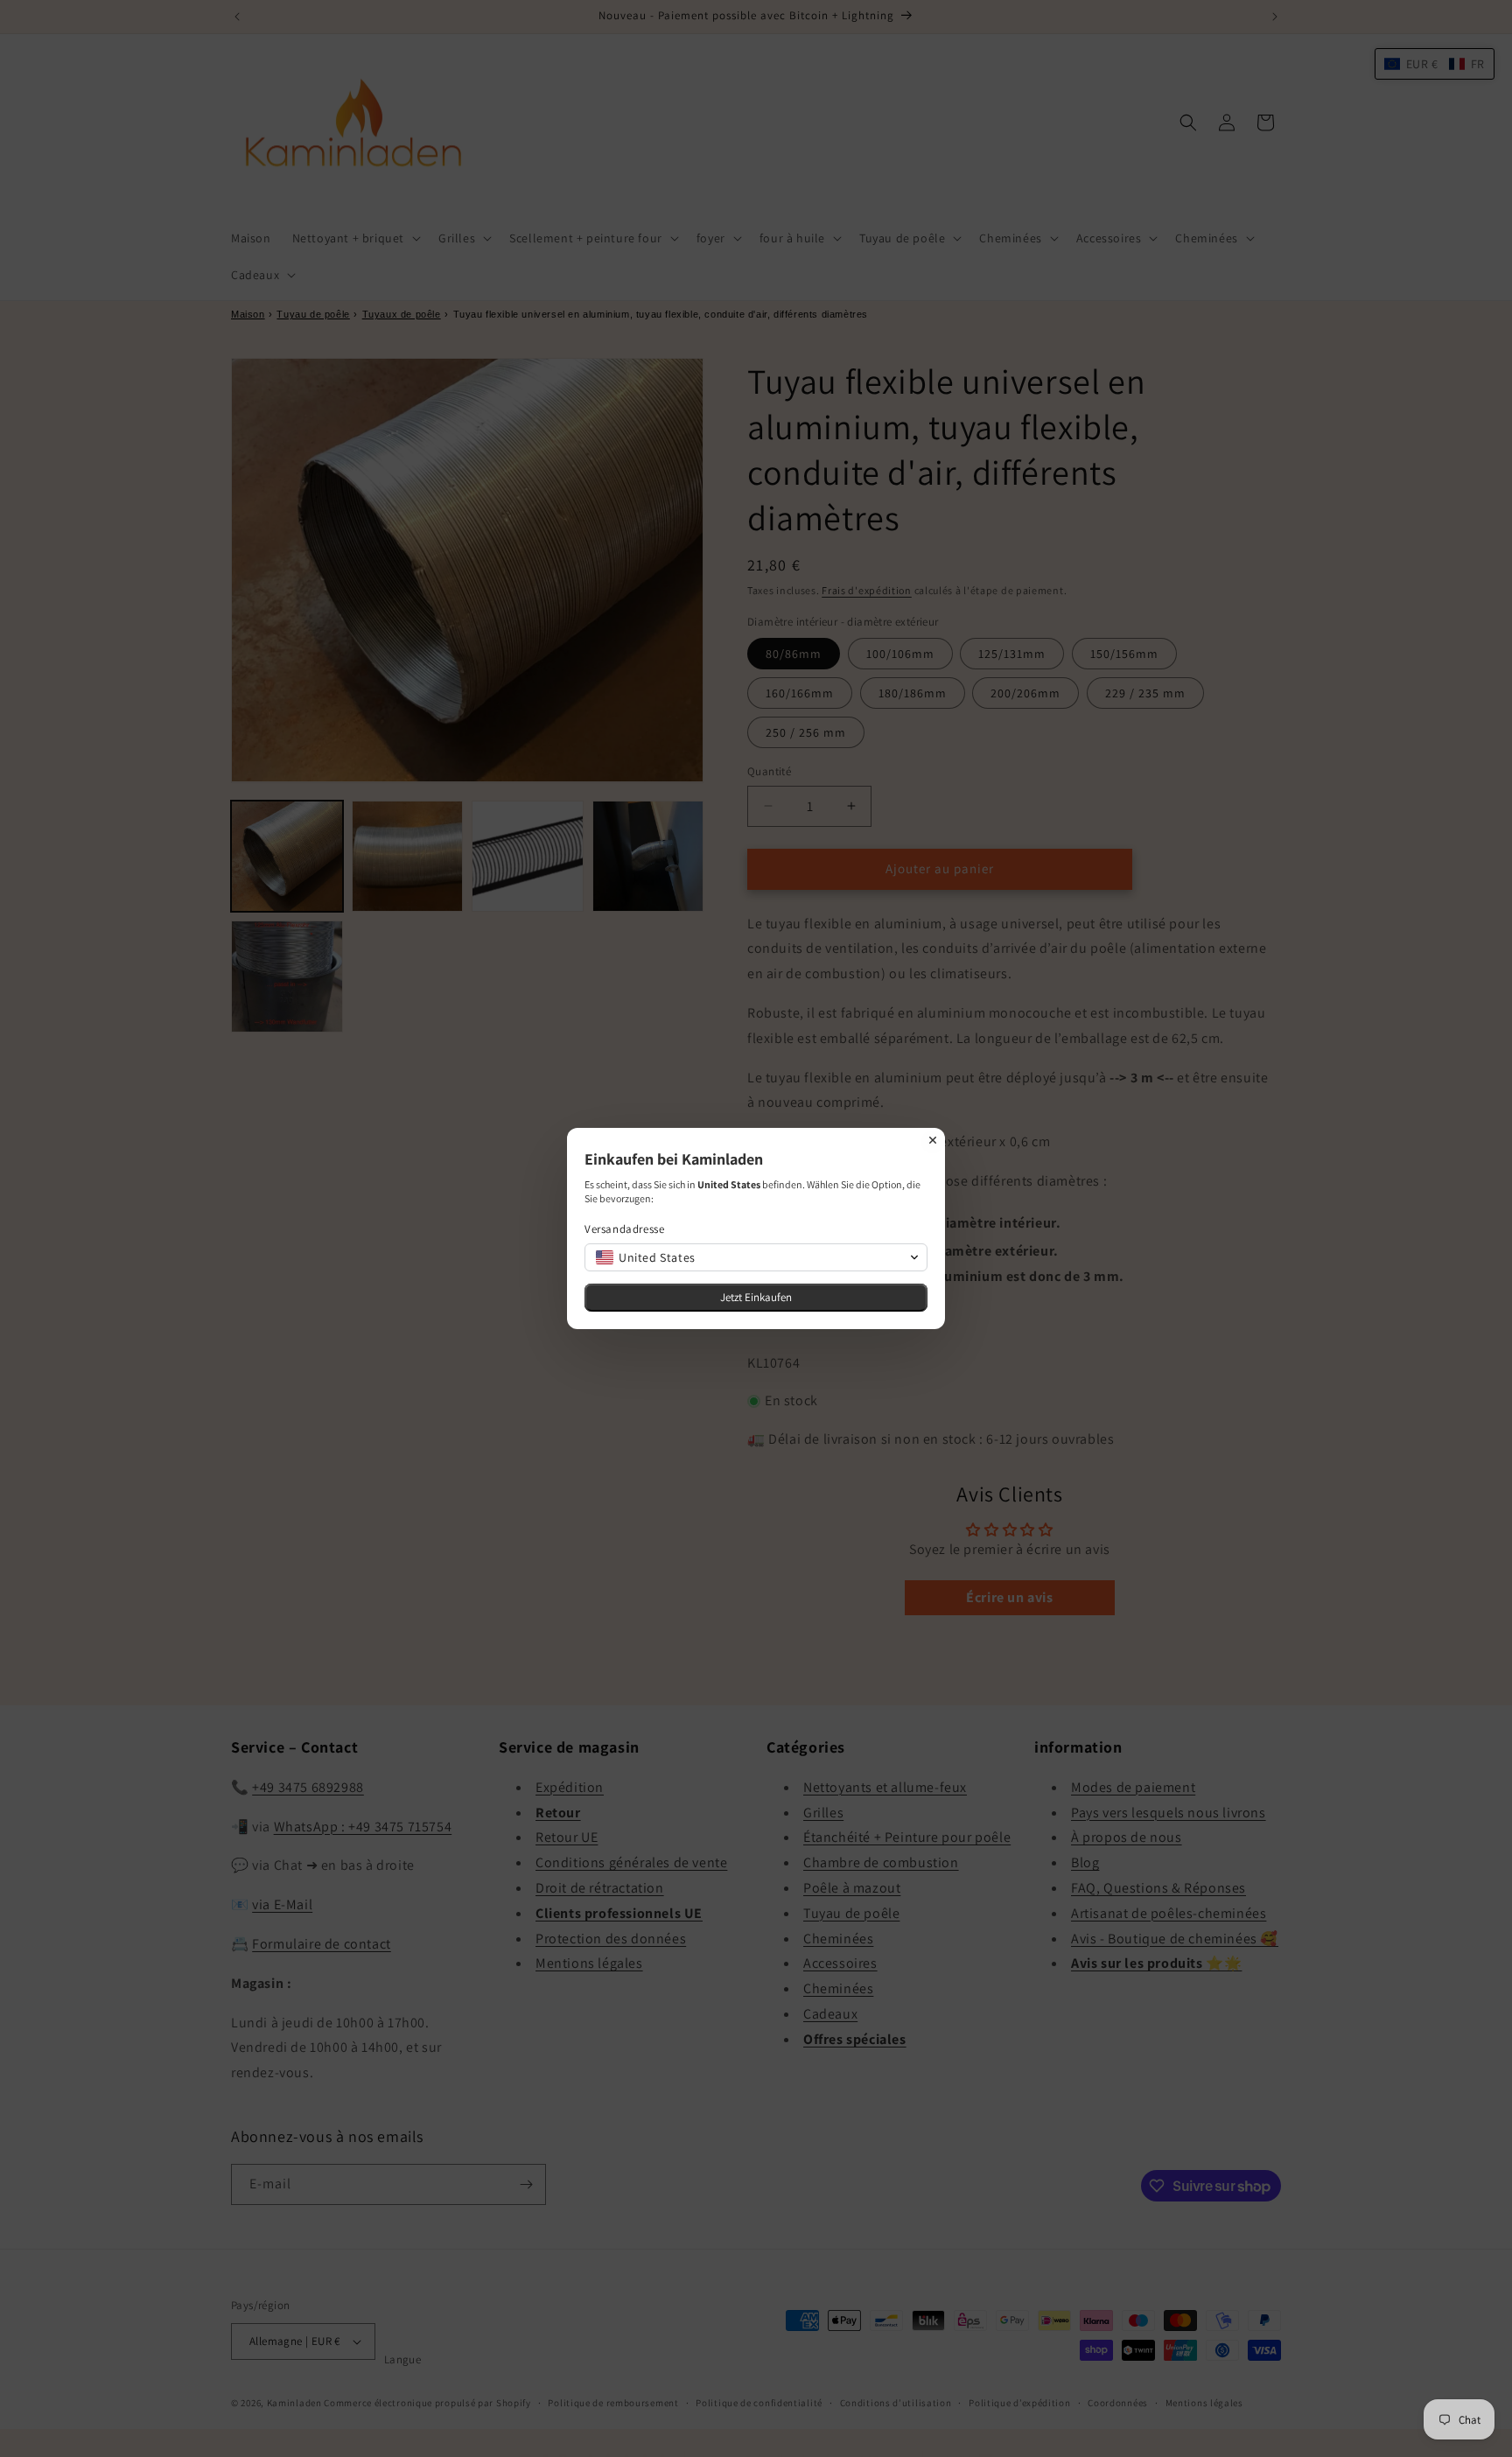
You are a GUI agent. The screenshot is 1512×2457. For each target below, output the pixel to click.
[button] (756, 1257)
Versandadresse (624, 1229)
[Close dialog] (933, 1140)
